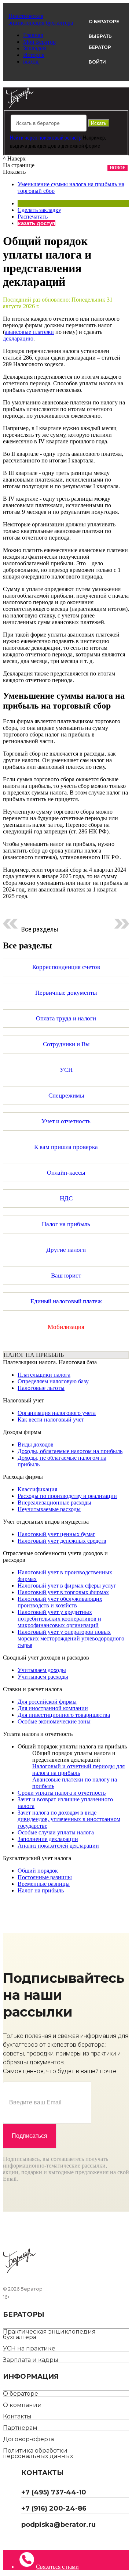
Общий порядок (38, 1871)
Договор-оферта (28, 2439)
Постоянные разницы (45, 1877)
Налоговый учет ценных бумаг (56, 1534)
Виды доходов (36, 1444)
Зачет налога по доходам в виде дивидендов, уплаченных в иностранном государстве (69, 1819)
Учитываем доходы (42, 1670)
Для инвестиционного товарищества (64, 1715)
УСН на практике (29, 2348)
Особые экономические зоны (54, 1721)
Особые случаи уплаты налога (56, 1832)
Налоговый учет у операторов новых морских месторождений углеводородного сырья (71, 1638)
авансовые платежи (29, 332)
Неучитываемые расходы (49, 1509)
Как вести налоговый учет (51, 1419)
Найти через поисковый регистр (46, 138)
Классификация (37, 1489)
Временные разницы (44, 1884)
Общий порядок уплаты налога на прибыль (72, 1746)
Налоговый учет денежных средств (62, 1541)
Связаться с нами (57, 2567)
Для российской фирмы (47, 1702)
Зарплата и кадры (31, 2360)
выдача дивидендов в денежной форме (55, 146)
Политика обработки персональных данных (38, 2453)
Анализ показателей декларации (58, 1846)
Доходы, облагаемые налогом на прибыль (70, 1451)
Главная (33, 35)
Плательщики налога (44, 1375)
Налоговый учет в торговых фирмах (63, 1592)
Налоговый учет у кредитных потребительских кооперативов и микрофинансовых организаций (59, 1619)
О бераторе (21, 2394)
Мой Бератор (39, 42)
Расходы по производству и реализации (67, 1496)
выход (31, 62)
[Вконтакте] (30, 2540)
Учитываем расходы (43, 1677)
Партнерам (20, 2428)
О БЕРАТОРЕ (104, 21)
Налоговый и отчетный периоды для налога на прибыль (78, 1770)
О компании (22, 2405)
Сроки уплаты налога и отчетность (62, 1793)
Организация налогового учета (57, 1413)
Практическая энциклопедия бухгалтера (49, 2334)
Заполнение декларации (48, 1839)
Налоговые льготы (41, 1388)
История (34, 55)
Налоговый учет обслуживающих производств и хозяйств (60, 1602)
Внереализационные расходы (54, 1503)
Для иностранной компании (53, 1708)
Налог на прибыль (41, 1890)
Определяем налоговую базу (53, 1381)
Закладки (35, 48)
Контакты (17, 2416)
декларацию (18, 338)
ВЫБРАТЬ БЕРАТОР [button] (100, 42)
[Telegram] (24, 2540)
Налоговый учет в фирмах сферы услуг (67, 1586)
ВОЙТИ (97, 62)
